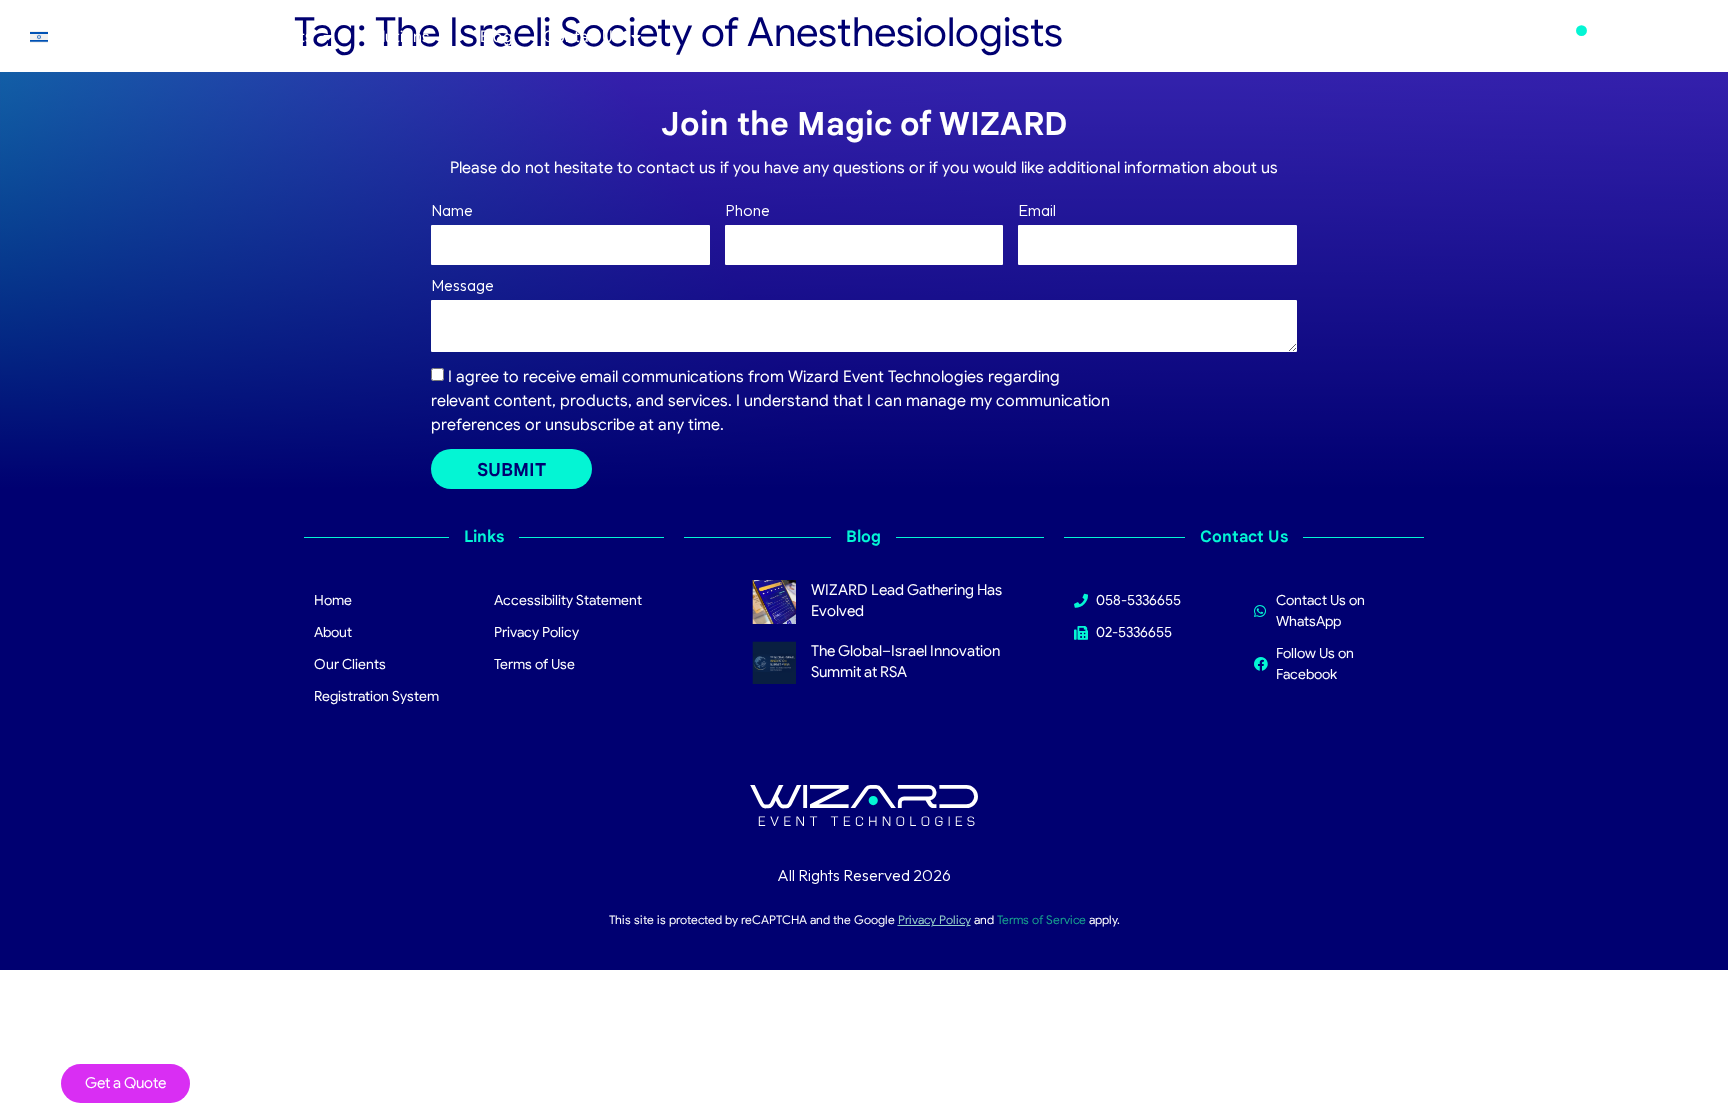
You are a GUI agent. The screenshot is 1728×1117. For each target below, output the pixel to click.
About (173, 37)
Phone (747, 211)
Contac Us (582, 37)
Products (279, 37)
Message (462, 286)
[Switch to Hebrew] (39, 36)
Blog (496, 37)
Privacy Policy (934, 919)
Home (98, 37)
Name (452, 211)
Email (1037, 211)
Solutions (396, 37)
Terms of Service (1041, 919)
